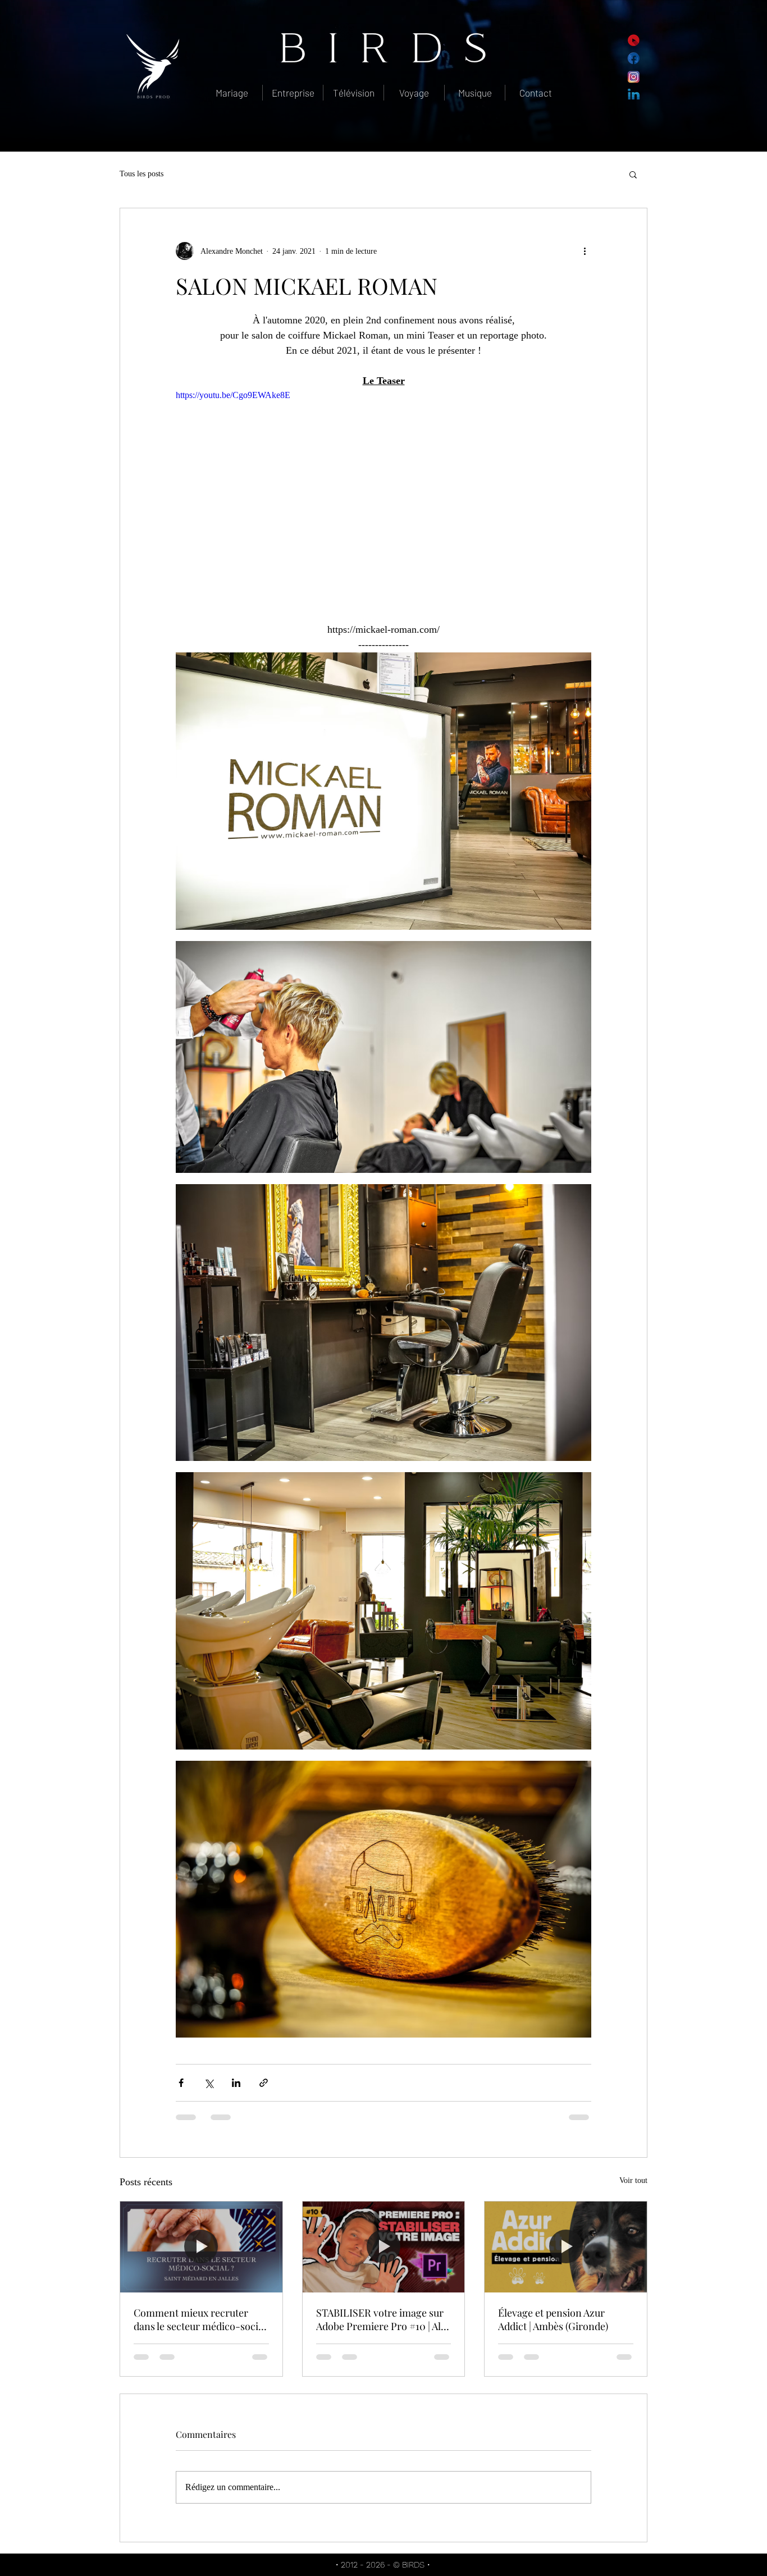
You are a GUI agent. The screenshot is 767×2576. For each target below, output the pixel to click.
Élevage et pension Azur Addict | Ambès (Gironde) (553, 2319)
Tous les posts (141, 174)
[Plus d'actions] (585, 251)
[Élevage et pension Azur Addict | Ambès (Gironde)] (566, 2247)
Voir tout (633, 2180)
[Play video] (383, 505)
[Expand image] (383, 791)
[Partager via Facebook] (181, 2083)
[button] (633, 174)
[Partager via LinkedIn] (236, 2083)
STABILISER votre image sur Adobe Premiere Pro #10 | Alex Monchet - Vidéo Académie (383, 2319)
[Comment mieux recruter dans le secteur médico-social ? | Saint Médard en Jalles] (201, 2247)
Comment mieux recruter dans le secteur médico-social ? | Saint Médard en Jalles (200, 2319)
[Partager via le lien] (264, 2083)
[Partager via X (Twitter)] (209, 2083)
